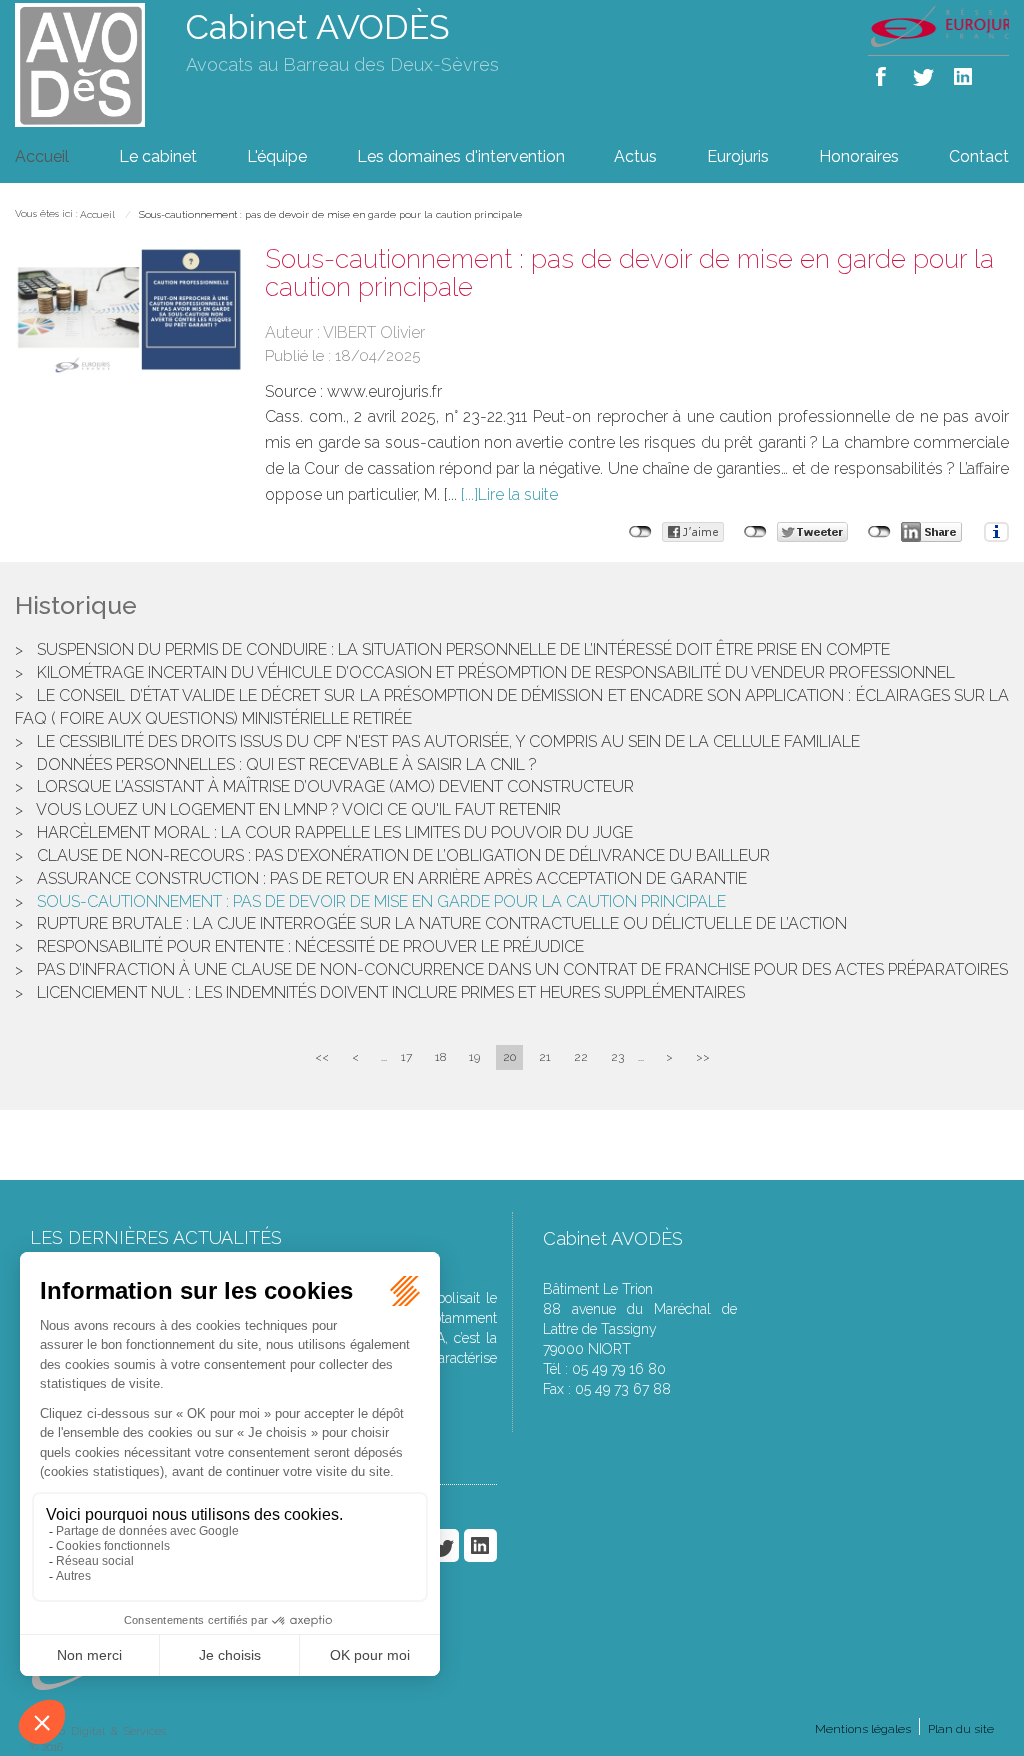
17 (406, 1057)
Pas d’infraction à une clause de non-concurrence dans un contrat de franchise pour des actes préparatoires (522, 969)
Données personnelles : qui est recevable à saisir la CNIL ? (287, 764)
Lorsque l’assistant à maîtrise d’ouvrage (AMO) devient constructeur (335, 786)
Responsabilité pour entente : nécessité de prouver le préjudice (310, 946)
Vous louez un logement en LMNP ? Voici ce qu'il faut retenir (298, 809)
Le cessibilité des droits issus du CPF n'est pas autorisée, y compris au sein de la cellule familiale (448, 741)
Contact (979, 156)
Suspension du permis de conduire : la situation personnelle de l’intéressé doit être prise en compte (463, 649)
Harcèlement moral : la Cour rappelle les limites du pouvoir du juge (335, 832)
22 (581, 1057)
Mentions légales (863, 1729)
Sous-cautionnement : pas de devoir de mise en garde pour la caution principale (330, 214)
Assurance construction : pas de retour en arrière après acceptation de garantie (392, 878)
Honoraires (859, 156)
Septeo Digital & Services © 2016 (98, 1739)
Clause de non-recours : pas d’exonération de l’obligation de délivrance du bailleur (403, 855)
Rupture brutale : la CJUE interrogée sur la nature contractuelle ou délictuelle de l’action (442, 923)
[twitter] (924, 72)
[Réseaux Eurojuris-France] (938, 25)
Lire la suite (518, 494)
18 (440, 1057)
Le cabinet (158, 156)
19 (474, 1057)
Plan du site (961, 1729)
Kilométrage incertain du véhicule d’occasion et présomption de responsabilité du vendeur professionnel (496, 672)
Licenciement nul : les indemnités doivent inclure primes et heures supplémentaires (391, 992)
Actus (635, 156)
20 (509, 1057)
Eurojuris (738, 156)
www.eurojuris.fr (384, 391)
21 (545, 1057)
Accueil (42, 156)
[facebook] (884, 72)
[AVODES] (85, 63)
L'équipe (277, 156)
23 (617, 1057)
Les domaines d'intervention (461, 156)
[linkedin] (964, 72)
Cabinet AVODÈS (318, 27)
